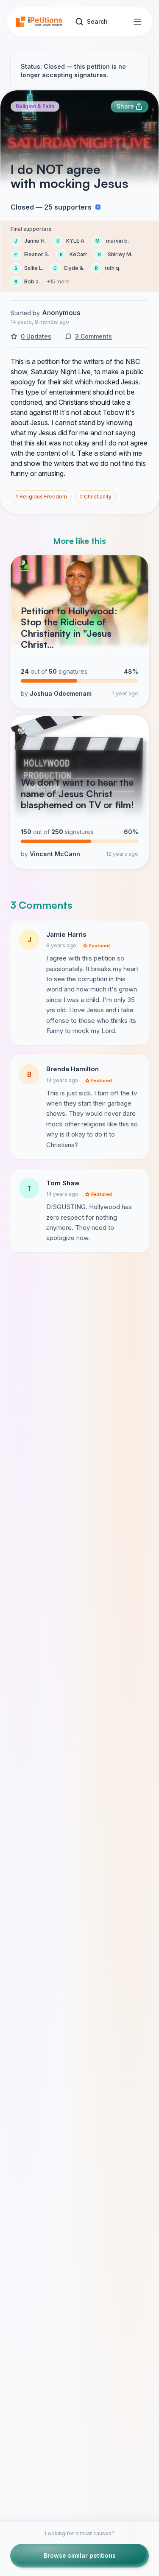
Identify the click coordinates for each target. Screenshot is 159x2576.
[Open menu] (137, 22)
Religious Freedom (41, 497)
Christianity (96, 497)
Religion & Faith (35, 106)
